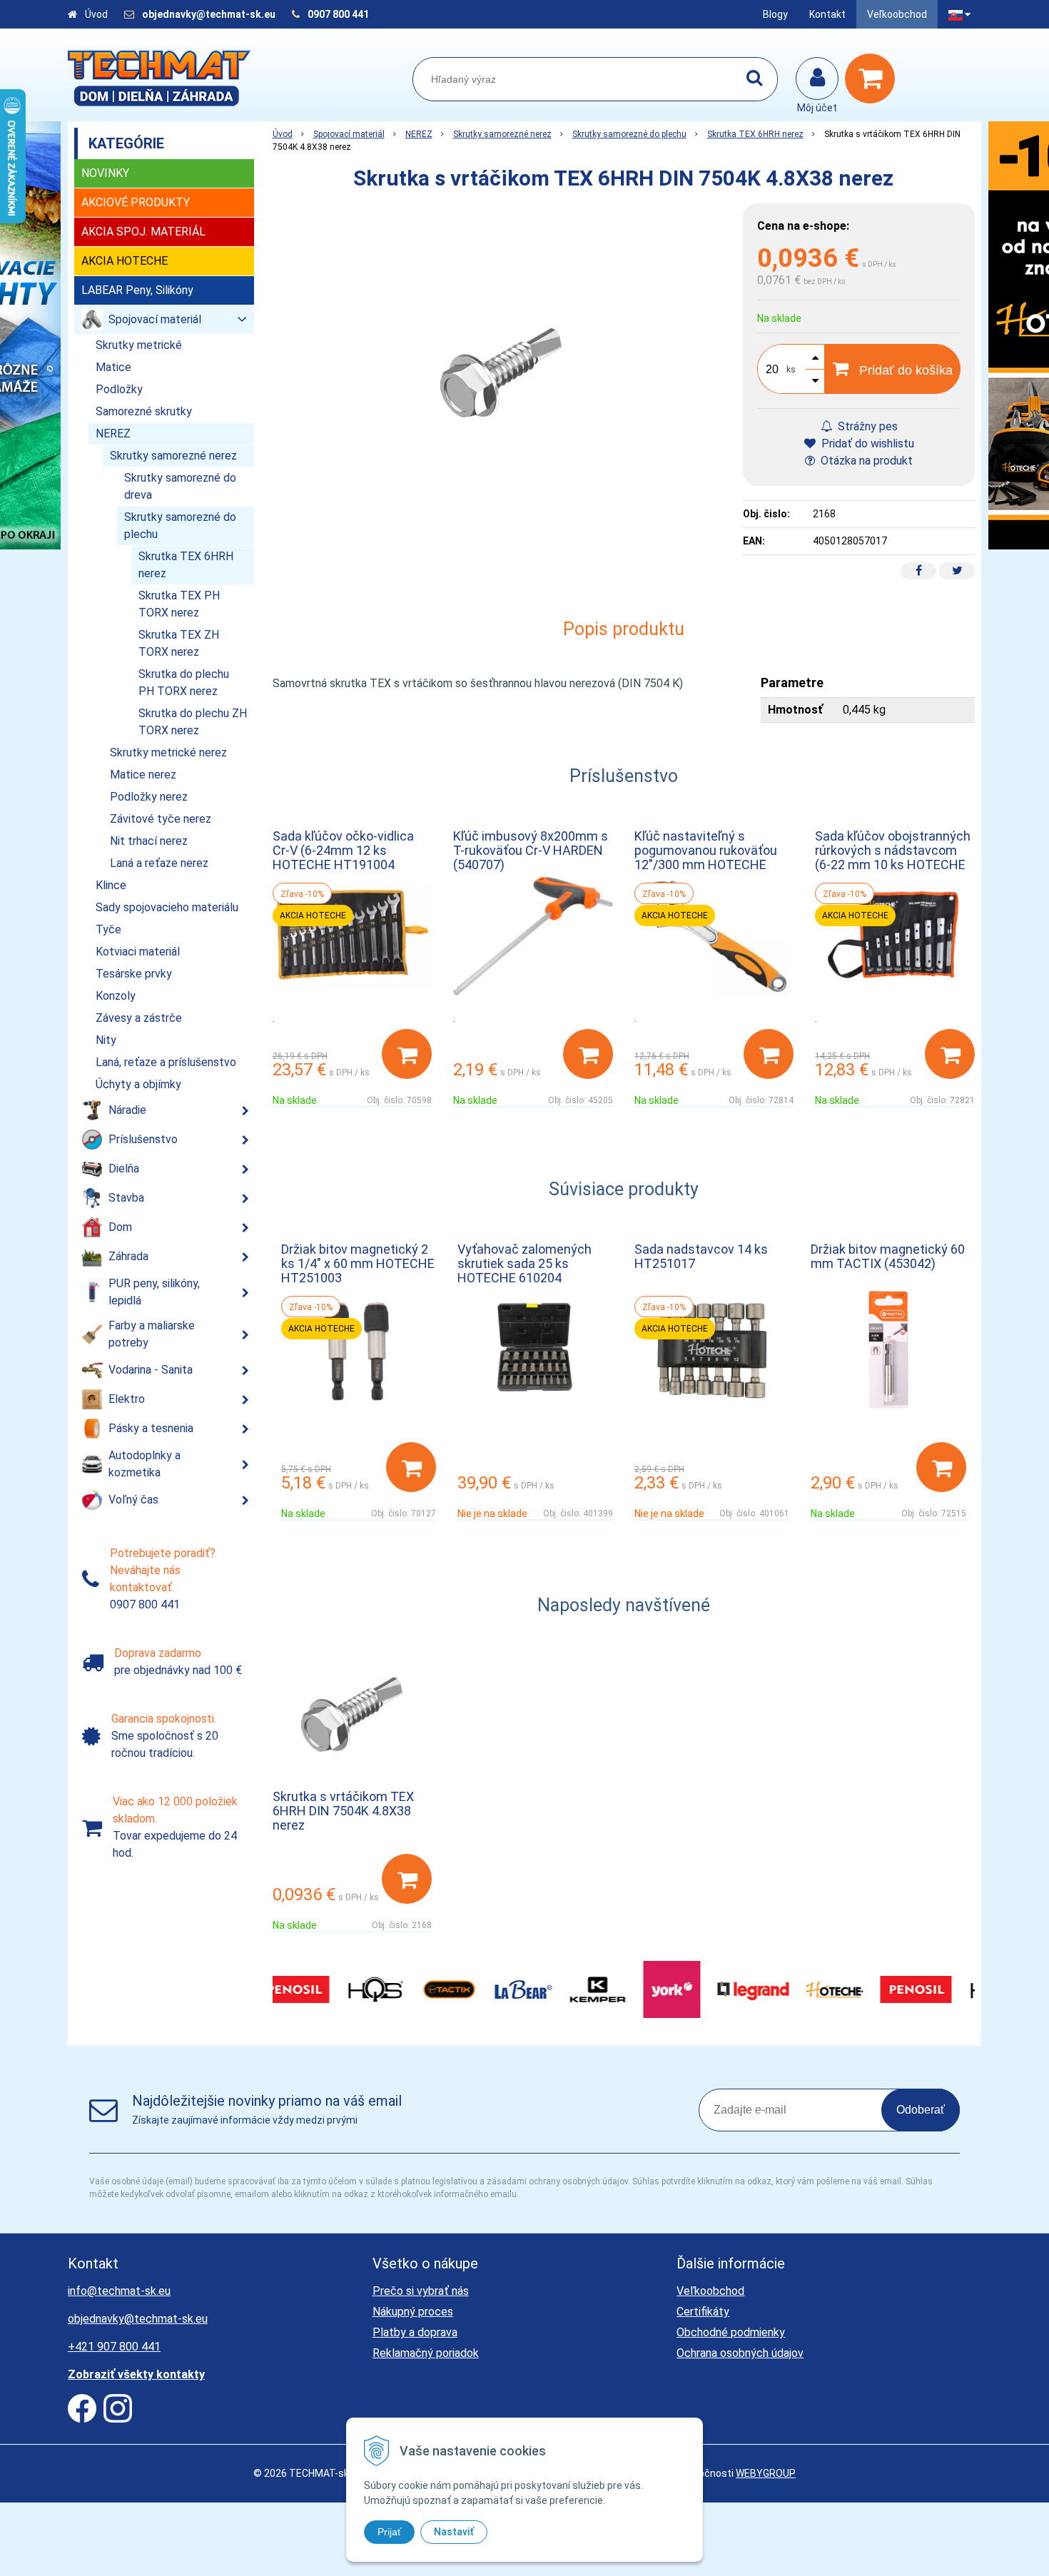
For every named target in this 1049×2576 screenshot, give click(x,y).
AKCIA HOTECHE (125, 261)
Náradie (127, 1110)
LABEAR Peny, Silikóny (137, 290)
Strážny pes (866, 426)
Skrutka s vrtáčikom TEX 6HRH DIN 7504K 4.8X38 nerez (343, 1811)
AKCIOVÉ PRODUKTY (136, 202)
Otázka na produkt (865, 461)
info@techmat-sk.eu (119, 2291)
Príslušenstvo (143, 1139)
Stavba (126, 1198)
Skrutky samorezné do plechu (629, 134)
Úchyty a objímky (138, 1084)
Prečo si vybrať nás (421, 2291)
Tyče (108, 929)
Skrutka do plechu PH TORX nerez (184, 683)
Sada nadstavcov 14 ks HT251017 (701, 1256)
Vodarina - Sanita (151, 1370)
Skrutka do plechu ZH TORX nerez (193, 722)
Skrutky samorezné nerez (502, 134)
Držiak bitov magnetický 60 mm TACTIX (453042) (888, 1256)
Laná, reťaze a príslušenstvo (166, 1062)
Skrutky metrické (139, 345)
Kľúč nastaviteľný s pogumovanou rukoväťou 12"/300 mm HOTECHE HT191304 (706, 857)
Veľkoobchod (897, 14)
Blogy (775, 14)
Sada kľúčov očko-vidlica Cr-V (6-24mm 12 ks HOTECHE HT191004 (343, 850)
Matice (113, 367)
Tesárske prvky (134, 974)
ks (791, 370)
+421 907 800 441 (114, 2347)
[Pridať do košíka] (407, 1054)
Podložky (119, 389)
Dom (120, 1227)
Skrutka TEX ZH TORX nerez (179, 643)
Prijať (389, 2532)
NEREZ (419, 134)
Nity (106, 1040)
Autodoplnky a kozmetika (145, 1464)
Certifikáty (703, 2312)
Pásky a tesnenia (151, 1428)
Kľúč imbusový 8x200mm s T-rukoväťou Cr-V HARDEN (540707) (531, 850)
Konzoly (116, 996)
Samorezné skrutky (144, 411)
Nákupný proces (413, 2312)
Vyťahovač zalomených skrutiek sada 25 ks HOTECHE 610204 (524, 1263)
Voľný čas (133, 1500)
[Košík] (873, 78)
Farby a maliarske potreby (152, 1334)
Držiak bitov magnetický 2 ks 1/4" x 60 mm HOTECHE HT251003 (358, 1263)
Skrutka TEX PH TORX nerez (179, 604)
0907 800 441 (338, 14)
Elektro (127, 1399)
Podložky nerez (149, 797)
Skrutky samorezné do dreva (180, 486)
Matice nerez (143, 775)
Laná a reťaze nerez (159, 863)
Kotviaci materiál (138, 952)
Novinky (105, 173)
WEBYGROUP (766, 2473)
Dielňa (124, 1168)
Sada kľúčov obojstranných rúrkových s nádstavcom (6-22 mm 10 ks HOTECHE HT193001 (893, 857)
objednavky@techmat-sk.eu (210, 14)
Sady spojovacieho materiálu (167, 907)
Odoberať (921, 2110)
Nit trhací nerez (149, 841)
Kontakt (827, 14)
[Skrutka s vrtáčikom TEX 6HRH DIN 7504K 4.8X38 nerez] (501, 373)
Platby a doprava (415, 2332)
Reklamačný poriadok (426, 2353)
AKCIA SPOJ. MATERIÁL (143, 232)
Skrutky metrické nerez (168, 752)
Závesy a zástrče (139, 1018)
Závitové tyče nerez (161, 819)
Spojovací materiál (349, 134)
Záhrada (128, 1256)
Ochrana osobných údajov (740, 2353)
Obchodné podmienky (731, 2332)
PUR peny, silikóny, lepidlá (154, 1292)
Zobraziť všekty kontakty (136, 2374)
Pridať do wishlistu (866, 443)
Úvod (96, 14)
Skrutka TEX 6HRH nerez (755, 134)
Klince (111, 885)
